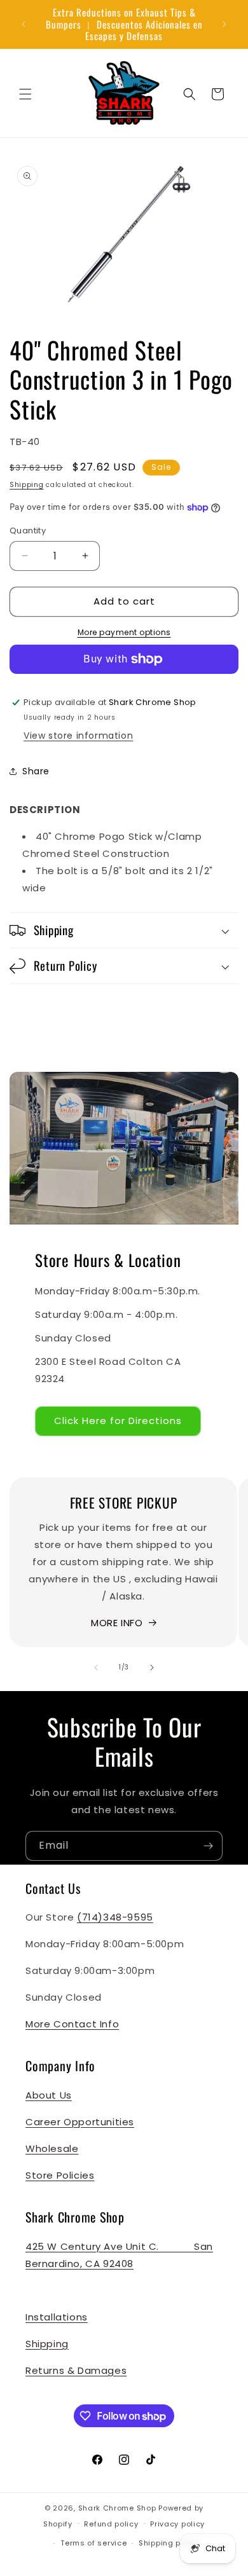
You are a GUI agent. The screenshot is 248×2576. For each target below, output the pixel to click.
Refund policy (111, 2524)
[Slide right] (152, 1668)
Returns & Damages (76, 2370)
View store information (78, 736)
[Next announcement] (224, 24)
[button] (25, 94)
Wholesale (52, 2148)
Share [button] (36, 771)
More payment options (124, 632)
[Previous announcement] (24, 24)
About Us (49, 2095)
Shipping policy (169, 2543)
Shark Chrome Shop (117, 2508)
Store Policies (60, 2175)
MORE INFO (117, 1623)
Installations (57, 2317)
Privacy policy (177, 2524)
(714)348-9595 (115, 1917)
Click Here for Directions (118, 1421)
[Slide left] (96, 1668)
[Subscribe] (208, 1846)
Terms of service (93, 2543)
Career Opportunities (80, 2122)
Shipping (27, 485)
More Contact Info (72, 2024)
